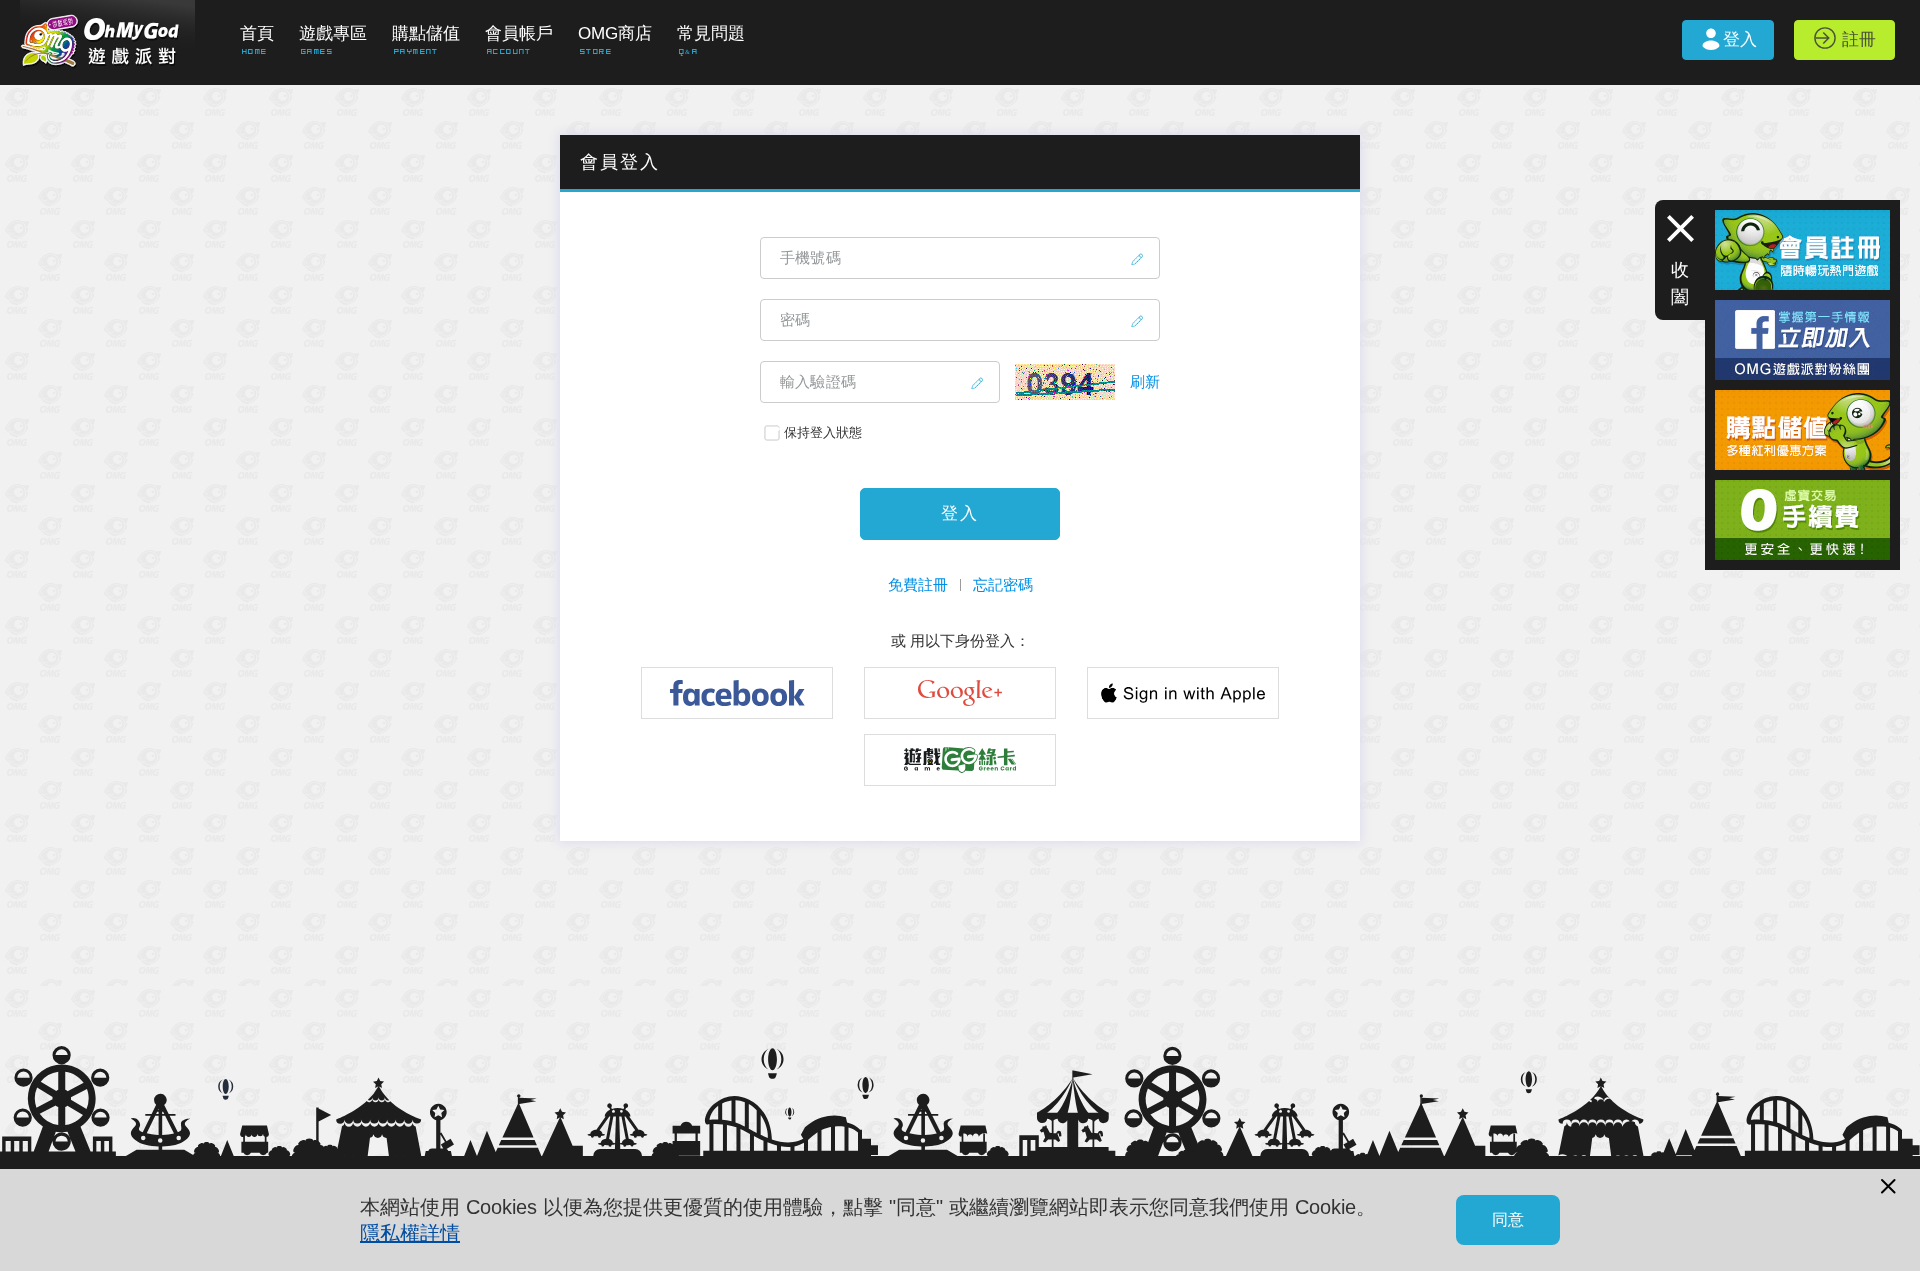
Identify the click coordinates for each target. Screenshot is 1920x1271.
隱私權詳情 (410, 1233)
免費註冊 (918, 584)
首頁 (257, 33)
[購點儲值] (1802, 398)
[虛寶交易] (1802, 488)
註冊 (1859, 39)
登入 (1740, 39)
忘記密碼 (1003, 584)
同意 (1508, 1219)
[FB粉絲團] (1802, 308)
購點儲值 (426, 33)
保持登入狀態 (823, 432)
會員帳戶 (519, 33)
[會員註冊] (1802, 218)
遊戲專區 (333, 33)
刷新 (1145, 381)
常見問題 (711, 33)
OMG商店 (615, 33)
